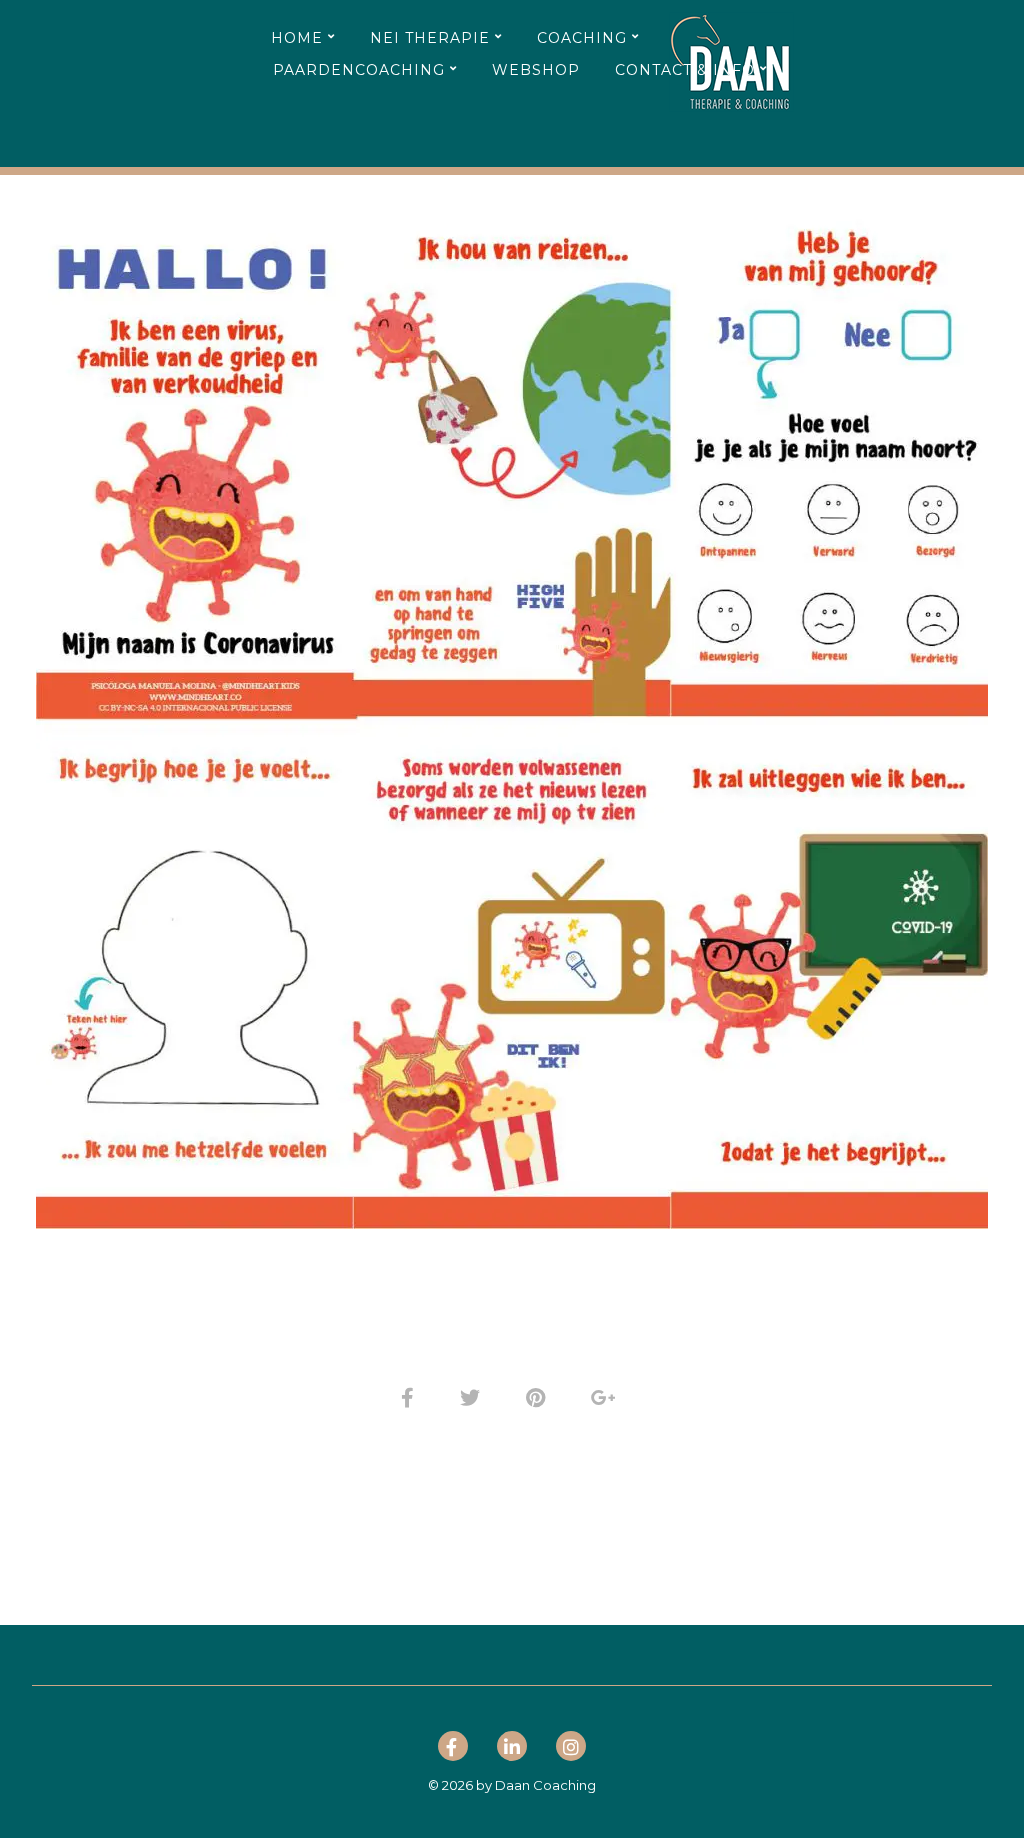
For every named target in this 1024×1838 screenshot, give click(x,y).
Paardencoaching (359, 70)
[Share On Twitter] (473, 1395)
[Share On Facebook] (411, 1395)
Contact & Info (685, 70)
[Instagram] (571, 1750)
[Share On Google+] (607, 1395)
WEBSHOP (536, 70)
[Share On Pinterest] (539, 1395)
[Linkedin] (512, 1750)
